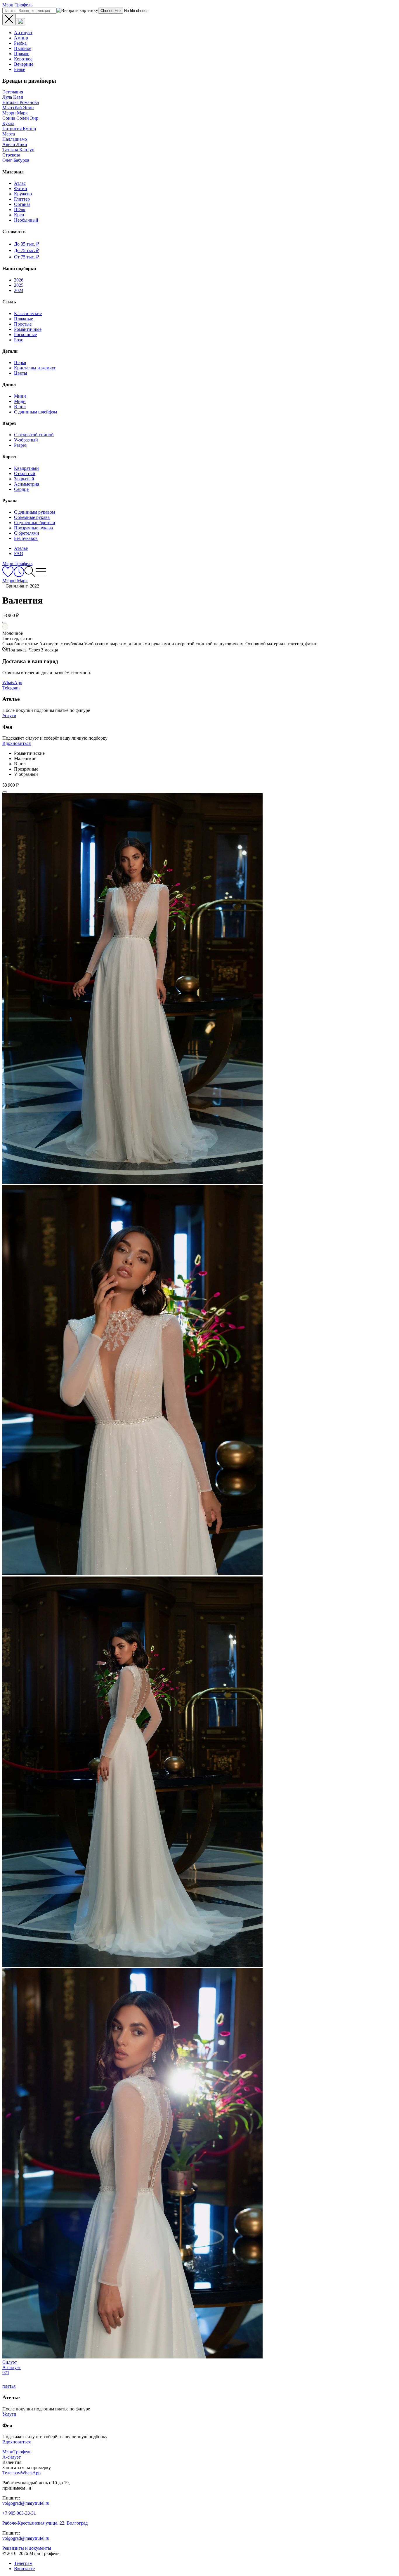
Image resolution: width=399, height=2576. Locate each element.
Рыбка (20, 43)
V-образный (26, 440)
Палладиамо (15, 139)
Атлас (20, 183)
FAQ (19, 553)
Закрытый (24, 479)
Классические (28, 313)
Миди (20, 401)
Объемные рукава (32, 517)
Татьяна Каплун (18, 150)
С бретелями (27, 533)
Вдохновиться (17, 743)
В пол (20, 407)
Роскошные (25, 334)
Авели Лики (15, 144)
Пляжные (24, 319)
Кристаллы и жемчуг (35, 368)
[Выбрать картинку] (20, 22)
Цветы (21, 373)
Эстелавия (13, 92)
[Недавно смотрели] (19, 575)
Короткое (23, 59)
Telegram (11, 688)
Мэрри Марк (15, 113)
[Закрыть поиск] (9, 20)
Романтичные (28, 329)
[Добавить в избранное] (5, 623)
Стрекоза (11, 155)
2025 (19, 285)
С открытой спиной (34, 435)
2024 (19, 290)
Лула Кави (13, 97)
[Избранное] (8, 575)
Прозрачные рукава (33, 528)
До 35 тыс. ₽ (26, 244)
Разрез (20, 445)
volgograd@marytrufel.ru (26, 2503)
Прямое (22, 54)
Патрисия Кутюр (19, 129)
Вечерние (24, 64)
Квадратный (26, 468)
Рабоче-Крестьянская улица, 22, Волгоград (45, 2523)
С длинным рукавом (34, 512)
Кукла (8, 123)
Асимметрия (27, 484)
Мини (20, 396)
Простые (23, 324)
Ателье (21, 548)
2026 (19, 280)
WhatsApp (12, 683)
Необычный (26, 220)
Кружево (23, 194)
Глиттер (22, 199)
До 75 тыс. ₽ (26, 250)
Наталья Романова (21, 102)
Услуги (9, 716)
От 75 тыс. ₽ (26, 257)
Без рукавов (26, 538)
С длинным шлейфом (35, 412)
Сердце (21, 489)
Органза (22, 204)
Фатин (21, 188)
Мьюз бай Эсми (18, 108)
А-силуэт (23, 33)
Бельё (20, 69)
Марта (9, 134)
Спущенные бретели (35, 523)
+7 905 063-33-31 (19, 2513)
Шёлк (20, 210)
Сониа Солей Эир (20, 118)
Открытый (25, 473)
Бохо (19, 340)
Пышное (23, 48)
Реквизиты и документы (27, 2548)
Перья (20, 363)
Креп (19, 215)
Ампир (21, 38)
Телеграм (23, 2563)
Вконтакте (24, 2569)
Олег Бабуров (16, 160)
